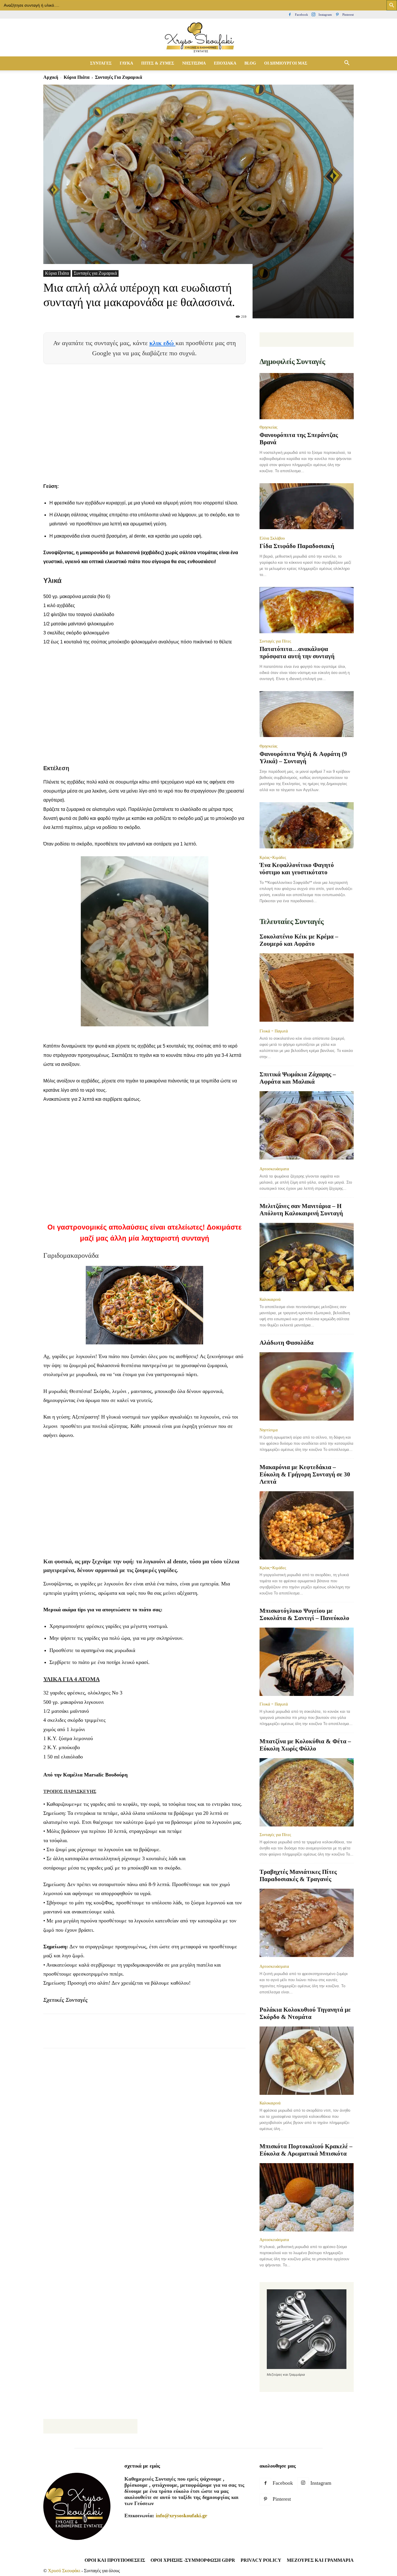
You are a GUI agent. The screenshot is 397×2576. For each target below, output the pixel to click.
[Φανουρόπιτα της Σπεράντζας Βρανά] (307, 396)
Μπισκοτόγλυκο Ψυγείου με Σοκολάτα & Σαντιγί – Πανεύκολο (304, 1614)
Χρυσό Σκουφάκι (64, 2571)
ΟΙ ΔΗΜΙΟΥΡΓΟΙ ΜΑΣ (286, 63)
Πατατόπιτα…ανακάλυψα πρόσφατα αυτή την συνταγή (297, 653)
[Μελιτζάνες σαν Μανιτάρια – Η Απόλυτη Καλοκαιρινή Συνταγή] (307, 1257)
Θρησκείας (269, 427)
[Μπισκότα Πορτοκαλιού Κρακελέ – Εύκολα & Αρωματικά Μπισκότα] (307, 2197)
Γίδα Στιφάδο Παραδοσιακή (297, 546)
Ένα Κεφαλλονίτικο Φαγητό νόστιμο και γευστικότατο (297, 869)
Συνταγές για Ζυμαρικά (95, 273)
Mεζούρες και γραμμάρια (320, 2560)
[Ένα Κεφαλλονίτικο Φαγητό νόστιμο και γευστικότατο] (307, 826)
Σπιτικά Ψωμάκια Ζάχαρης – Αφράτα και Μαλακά (298, 1078)
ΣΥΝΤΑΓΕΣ (101, 63)
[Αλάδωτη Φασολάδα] (307, 1387)
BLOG (250, 63)
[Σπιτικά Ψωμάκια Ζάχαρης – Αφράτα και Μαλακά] (307, 1126)
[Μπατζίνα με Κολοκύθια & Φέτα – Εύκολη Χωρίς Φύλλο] (307, 1792)
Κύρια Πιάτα (77, 77)
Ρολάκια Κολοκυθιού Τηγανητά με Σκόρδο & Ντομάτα (305, 2013)
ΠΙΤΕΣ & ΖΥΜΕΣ (158, 63)
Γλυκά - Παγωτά (274, 1031)
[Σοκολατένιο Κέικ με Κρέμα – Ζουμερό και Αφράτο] (307, 988)
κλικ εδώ (162, 343)
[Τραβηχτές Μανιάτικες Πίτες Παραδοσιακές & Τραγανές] (307, 1923)
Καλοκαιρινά (270, 1299)
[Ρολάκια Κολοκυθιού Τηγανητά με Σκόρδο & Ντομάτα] (307, 2061)
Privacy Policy (261, 2560)
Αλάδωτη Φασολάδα (287, 1343)
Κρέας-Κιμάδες (273, 857)
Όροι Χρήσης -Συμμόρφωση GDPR (193, 2560)
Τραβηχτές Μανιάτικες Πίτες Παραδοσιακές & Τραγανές (298, 1875)
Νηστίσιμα (269, 1430)
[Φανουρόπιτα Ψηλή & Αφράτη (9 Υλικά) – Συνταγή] (307, 715)
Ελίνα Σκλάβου (272, 538)
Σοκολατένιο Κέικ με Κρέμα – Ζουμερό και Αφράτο (299, 940)
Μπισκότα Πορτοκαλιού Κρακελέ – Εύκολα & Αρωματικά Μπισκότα (306, 2150)
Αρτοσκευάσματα (274, 1169)
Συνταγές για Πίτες (275, 641)
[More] (155, 2036)
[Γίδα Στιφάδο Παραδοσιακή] (307, 507)
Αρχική (51, 77)
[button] (347, 63)
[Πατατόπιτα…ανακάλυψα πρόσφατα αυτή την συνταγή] (307, 610)
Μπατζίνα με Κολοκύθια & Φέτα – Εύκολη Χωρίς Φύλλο (305, 1745)
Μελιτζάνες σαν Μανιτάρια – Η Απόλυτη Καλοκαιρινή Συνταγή (301, 1210)
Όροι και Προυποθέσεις (115, 2560)
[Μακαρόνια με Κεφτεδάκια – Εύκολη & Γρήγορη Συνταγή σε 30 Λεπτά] (307, 1525)
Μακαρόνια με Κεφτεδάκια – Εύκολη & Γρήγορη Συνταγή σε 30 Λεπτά (305, 1474)
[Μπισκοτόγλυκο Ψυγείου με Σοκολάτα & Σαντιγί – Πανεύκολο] (307, 1662)
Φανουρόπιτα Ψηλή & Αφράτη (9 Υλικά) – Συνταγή (303, 758)
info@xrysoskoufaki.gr (181, 2516)
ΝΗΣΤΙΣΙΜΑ (194, 63)
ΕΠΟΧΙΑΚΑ (225, 63)
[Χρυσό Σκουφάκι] (199, 38)
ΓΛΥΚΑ (126, 63)
